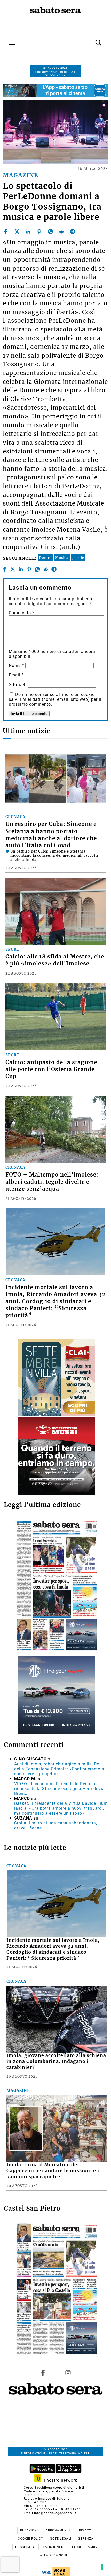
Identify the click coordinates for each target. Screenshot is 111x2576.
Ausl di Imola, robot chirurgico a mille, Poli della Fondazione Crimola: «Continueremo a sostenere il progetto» (59, 1769)
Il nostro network (59, 2480)
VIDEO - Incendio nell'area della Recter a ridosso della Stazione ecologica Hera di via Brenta (60, 1789)
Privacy (84, 2530)
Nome (16, 665)
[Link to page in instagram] (68, 2372)
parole (78, 558)
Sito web (18, 685)
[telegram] (73, 232)
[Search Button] (91, 40)
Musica (62, 558)
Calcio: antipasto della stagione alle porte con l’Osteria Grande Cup (51, 1069)
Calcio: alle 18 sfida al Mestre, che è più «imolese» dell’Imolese (55, 960)
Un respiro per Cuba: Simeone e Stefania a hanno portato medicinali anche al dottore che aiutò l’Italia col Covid (51, 835)
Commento (22, 613)
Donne (45, 558)
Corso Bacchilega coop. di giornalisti (54, 2488)
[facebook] (6, 232)
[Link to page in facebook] (43, 2372)
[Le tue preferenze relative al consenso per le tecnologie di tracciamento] (102, 2567)
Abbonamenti (58, 2530)
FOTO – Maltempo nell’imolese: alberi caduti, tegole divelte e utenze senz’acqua (52, 1182)
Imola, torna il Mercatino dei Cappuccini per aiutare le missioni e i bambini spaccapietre (53, 2171)
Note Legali (61, 2539)
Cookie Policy (31, 2539)
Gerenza (86, 2539)
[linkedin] (28, 232)
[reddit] (61, 232)
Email (16, 675)
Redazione (30, 2530)
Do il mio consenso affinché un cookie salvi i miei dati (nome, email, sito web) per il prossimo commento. (55, 699)
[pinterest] (39, 232)
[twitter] (17, 232)
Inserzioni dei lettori (62, 2547)
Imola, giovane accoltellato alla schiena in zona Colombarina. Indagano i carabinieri (56, 2061)
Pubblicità (25, 2547)
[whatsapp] (50, 232)
